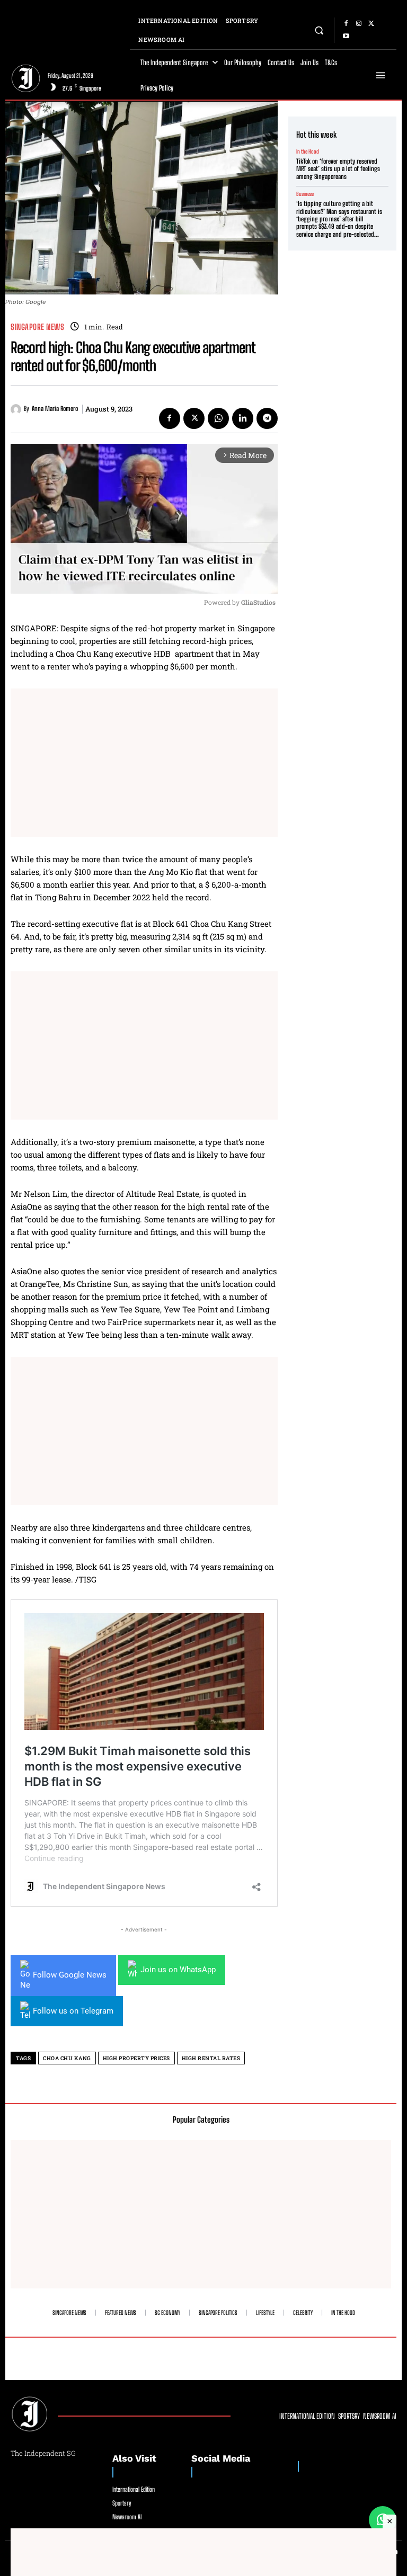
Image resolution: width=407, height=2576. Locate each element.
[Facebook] (346, 24)
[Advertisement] (144, 763)
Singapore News (37, 327)
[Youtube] (346, 37)
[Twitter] (371, 24)
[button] (319, 30)
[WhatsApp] (218, 418)
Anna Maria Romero (55, 409)
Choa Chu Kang (67, 2058)
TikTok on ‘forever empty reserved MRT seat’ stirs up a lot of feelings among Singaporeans (338, 169)
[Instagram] (359, 24)
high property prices (136, 2058)
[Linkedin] (243, 418)
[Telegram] (267, 418)
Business (305, 194)
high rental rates (211, 2058)
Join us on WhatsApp (178, 1970)
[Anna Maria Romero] (17, 409)
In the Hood (308, 151)
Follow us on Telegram (73, 2011)
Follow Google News (70, 1975)
